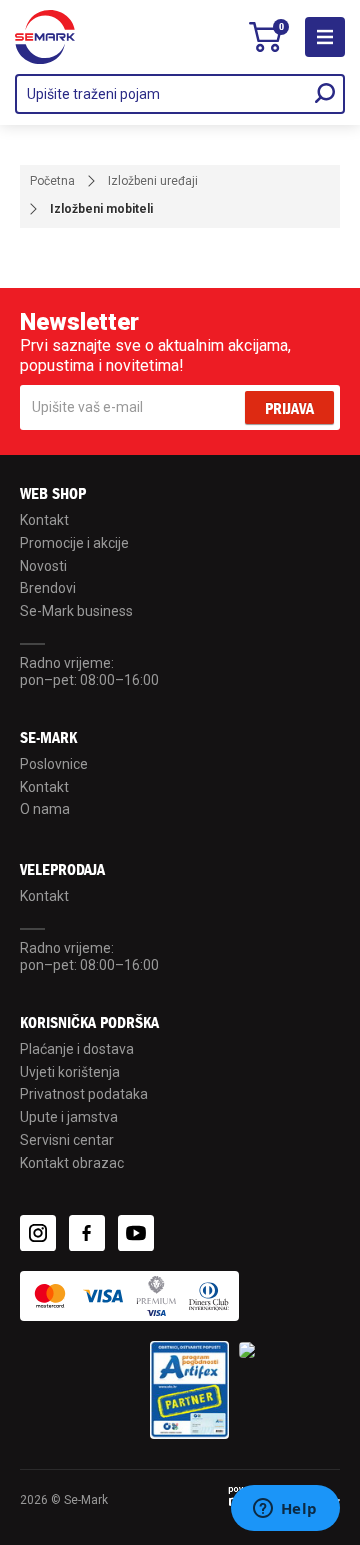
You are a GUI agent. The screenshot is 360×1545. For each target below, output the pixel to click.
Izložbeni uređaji (153, 181)
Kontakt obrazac (72, 1163)
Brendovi (48, 588)
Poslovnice (54, 764)
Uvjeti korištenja (70, 1072)
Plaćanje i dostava (77, 1049)
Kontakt (44, 520)
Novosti (43, 566)
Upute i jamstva (69, 1117)
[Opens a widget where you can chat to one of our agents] (285, 1510)
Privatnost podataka (84, 1094)
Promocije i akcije (74, 543)
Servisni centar (67, 1140)
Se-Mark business (76, 611)
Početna (52, 181)
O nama (45, 809)
